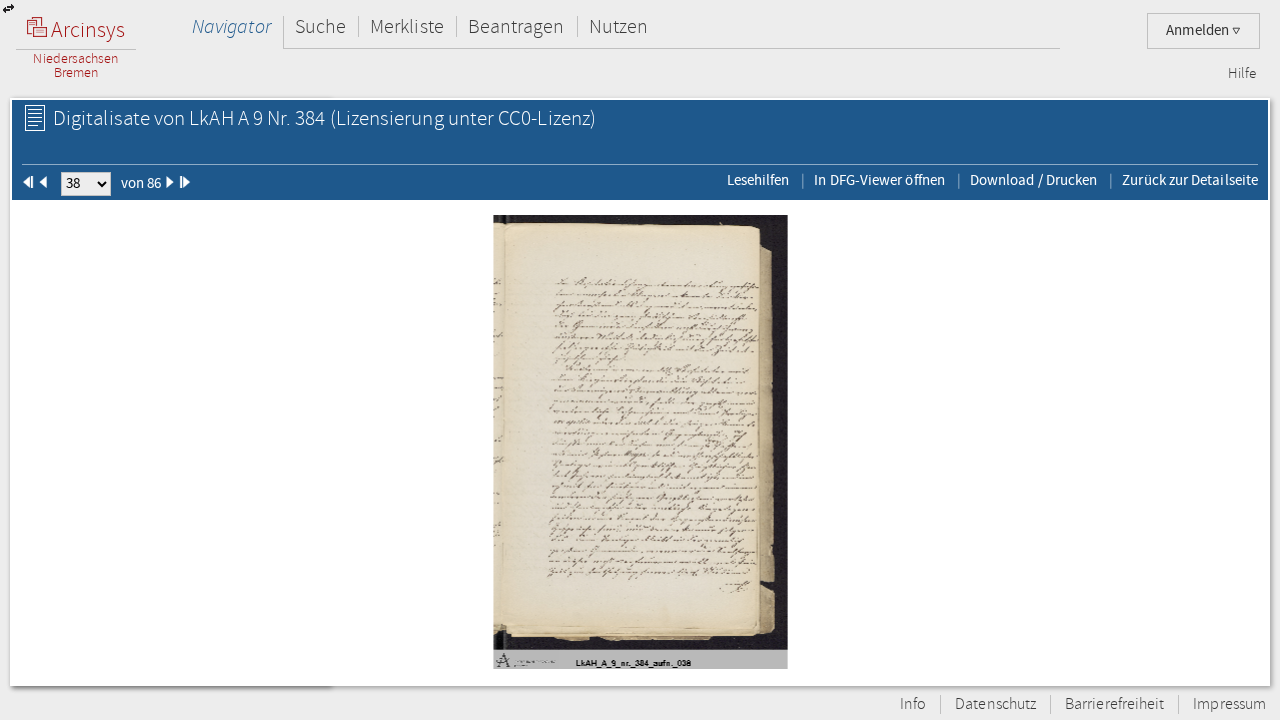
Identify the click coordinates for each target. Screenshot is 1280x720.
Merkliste (407, 26)
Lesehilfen (758, 180)
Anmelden (1199, 30)
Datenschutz (995, 704)
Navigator (231, 26)
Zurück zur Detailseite (1190, 180)
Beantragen (516, 26)
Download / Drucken (1033, 180)
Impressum (1229, 704)
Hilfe (1242, 74)
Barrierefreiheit (1114, 704)
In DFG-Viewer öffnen (879, 180)
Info (913, 704)
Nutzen (618, 26)
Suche (320, 26)
